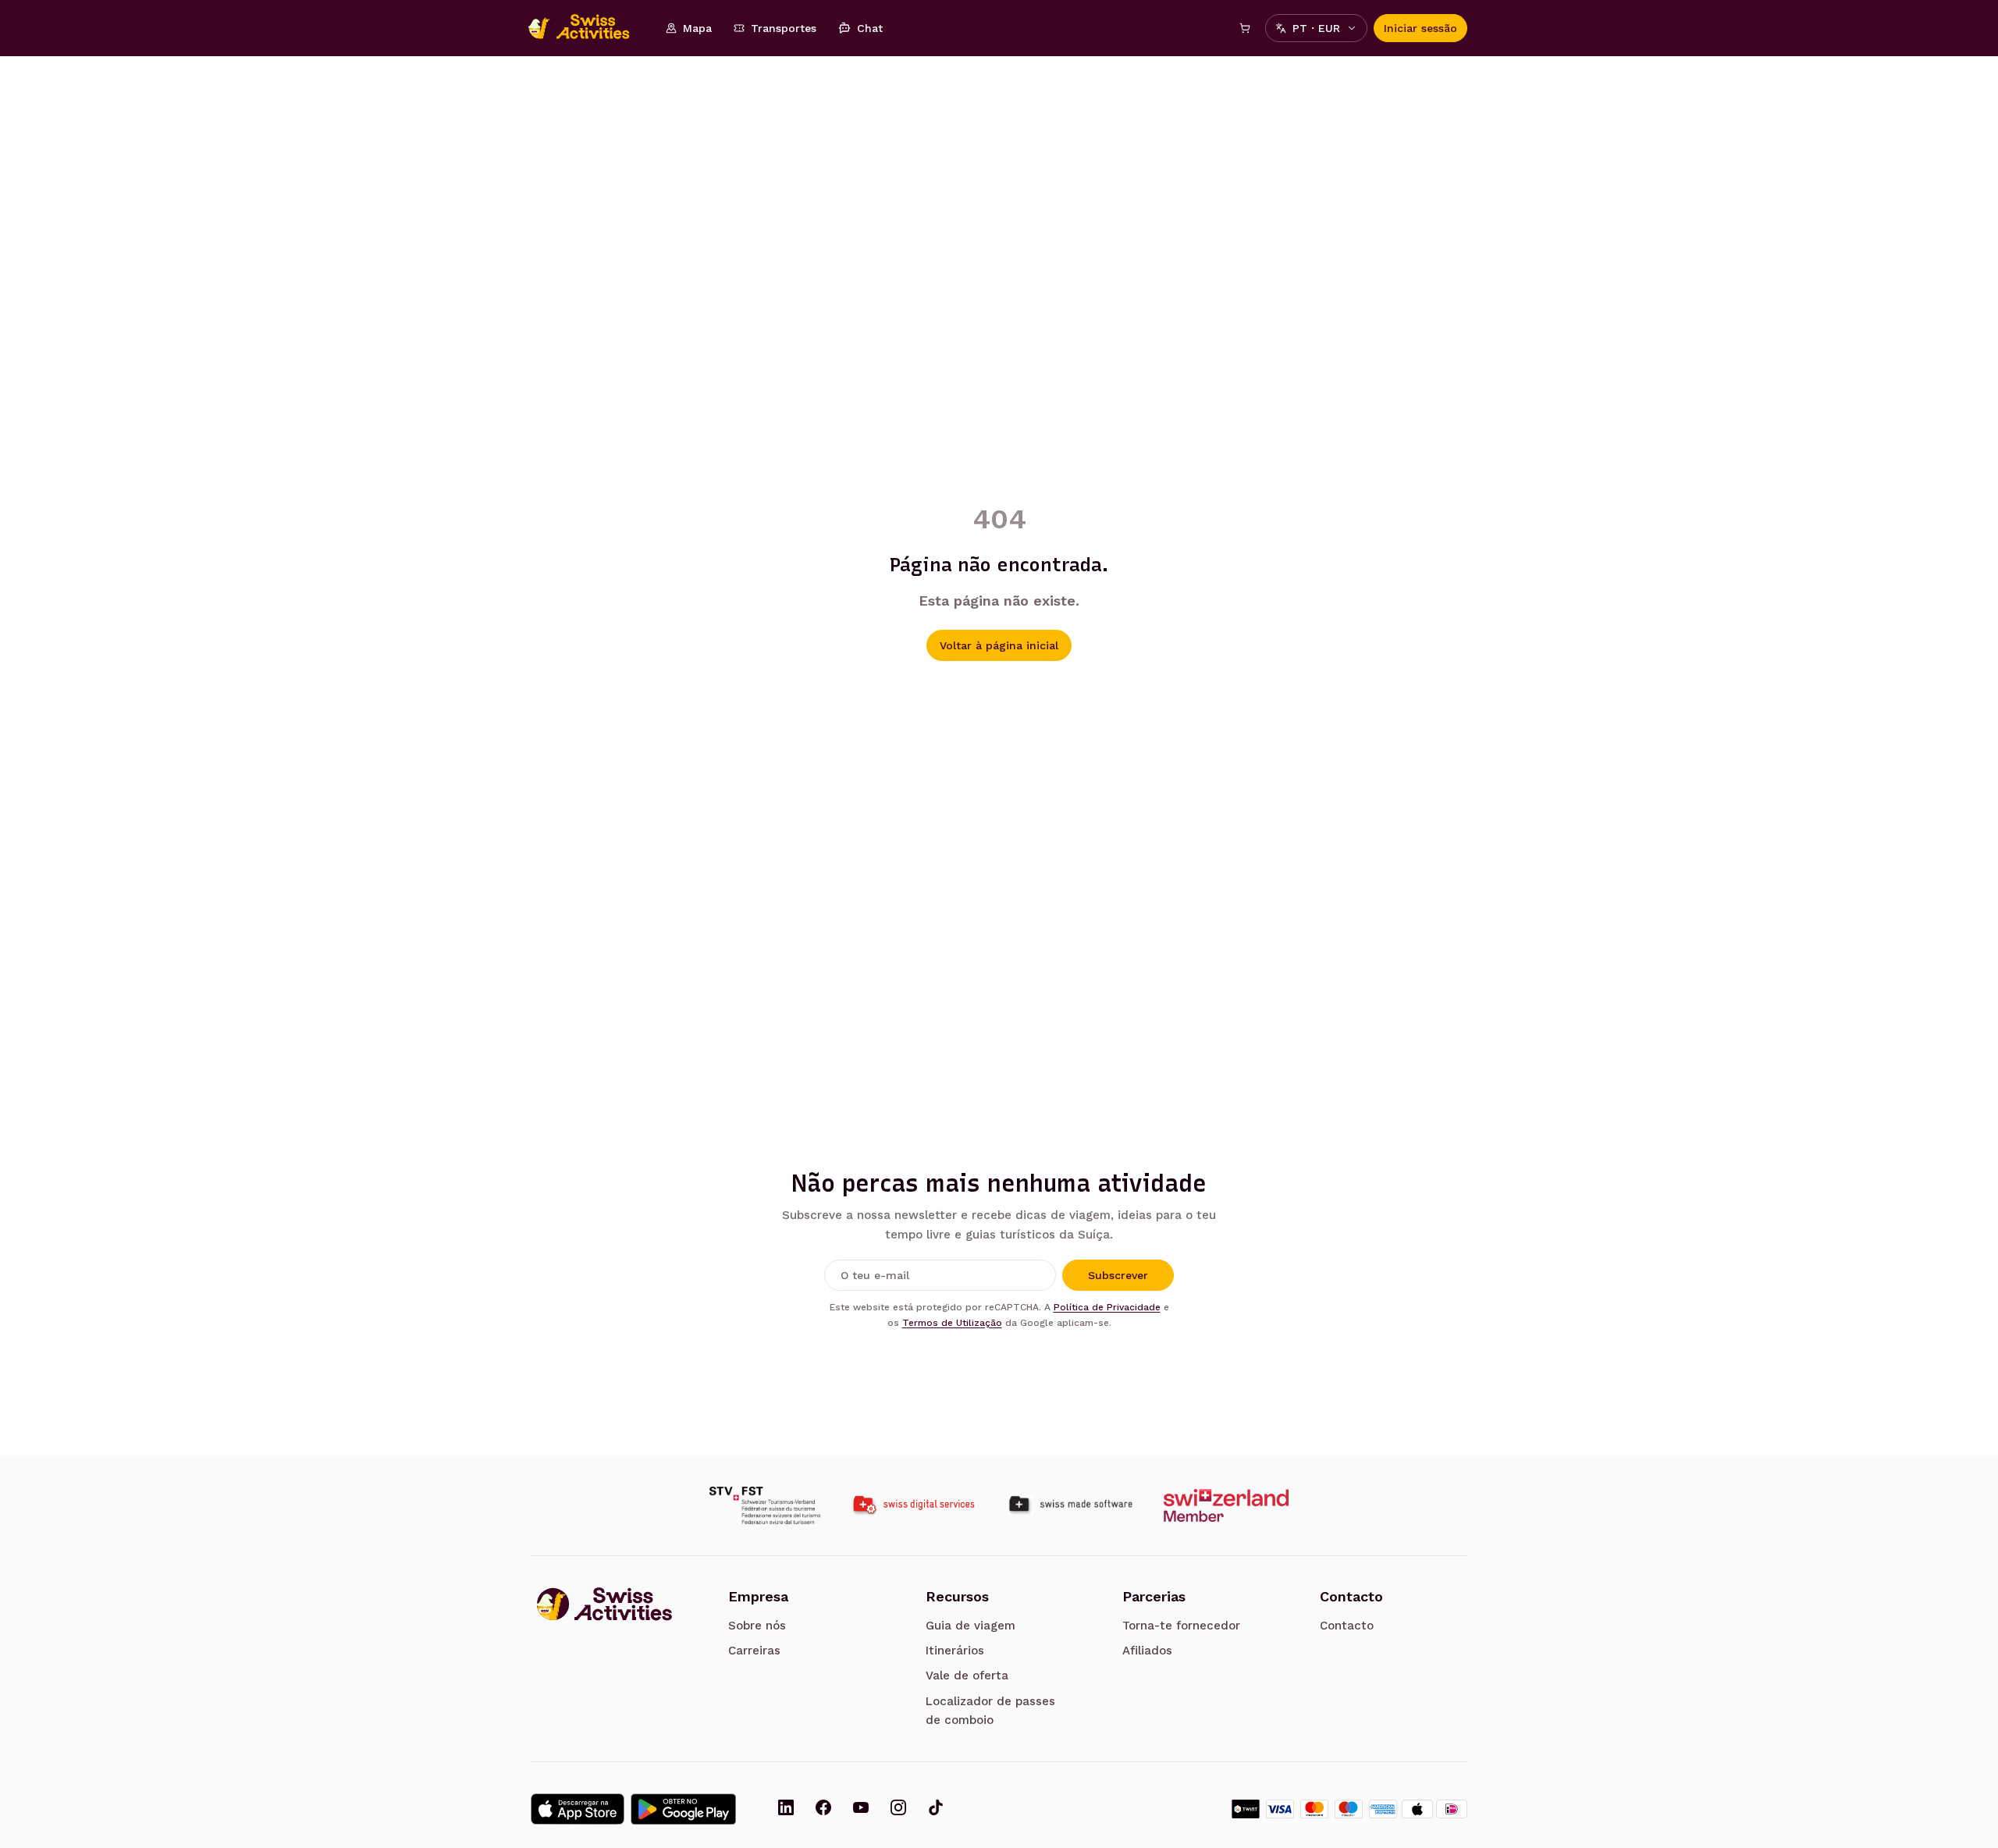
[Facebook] (823, 1809)
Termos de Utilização (952, 1323)
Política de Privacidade (1107, 1307)
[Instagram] (898, 1809)
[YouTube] (861, 1809)
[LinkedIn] (786, 1809)
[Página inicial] (587, 28)
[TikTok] (936, 1809)
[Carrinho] (1245, 28)
